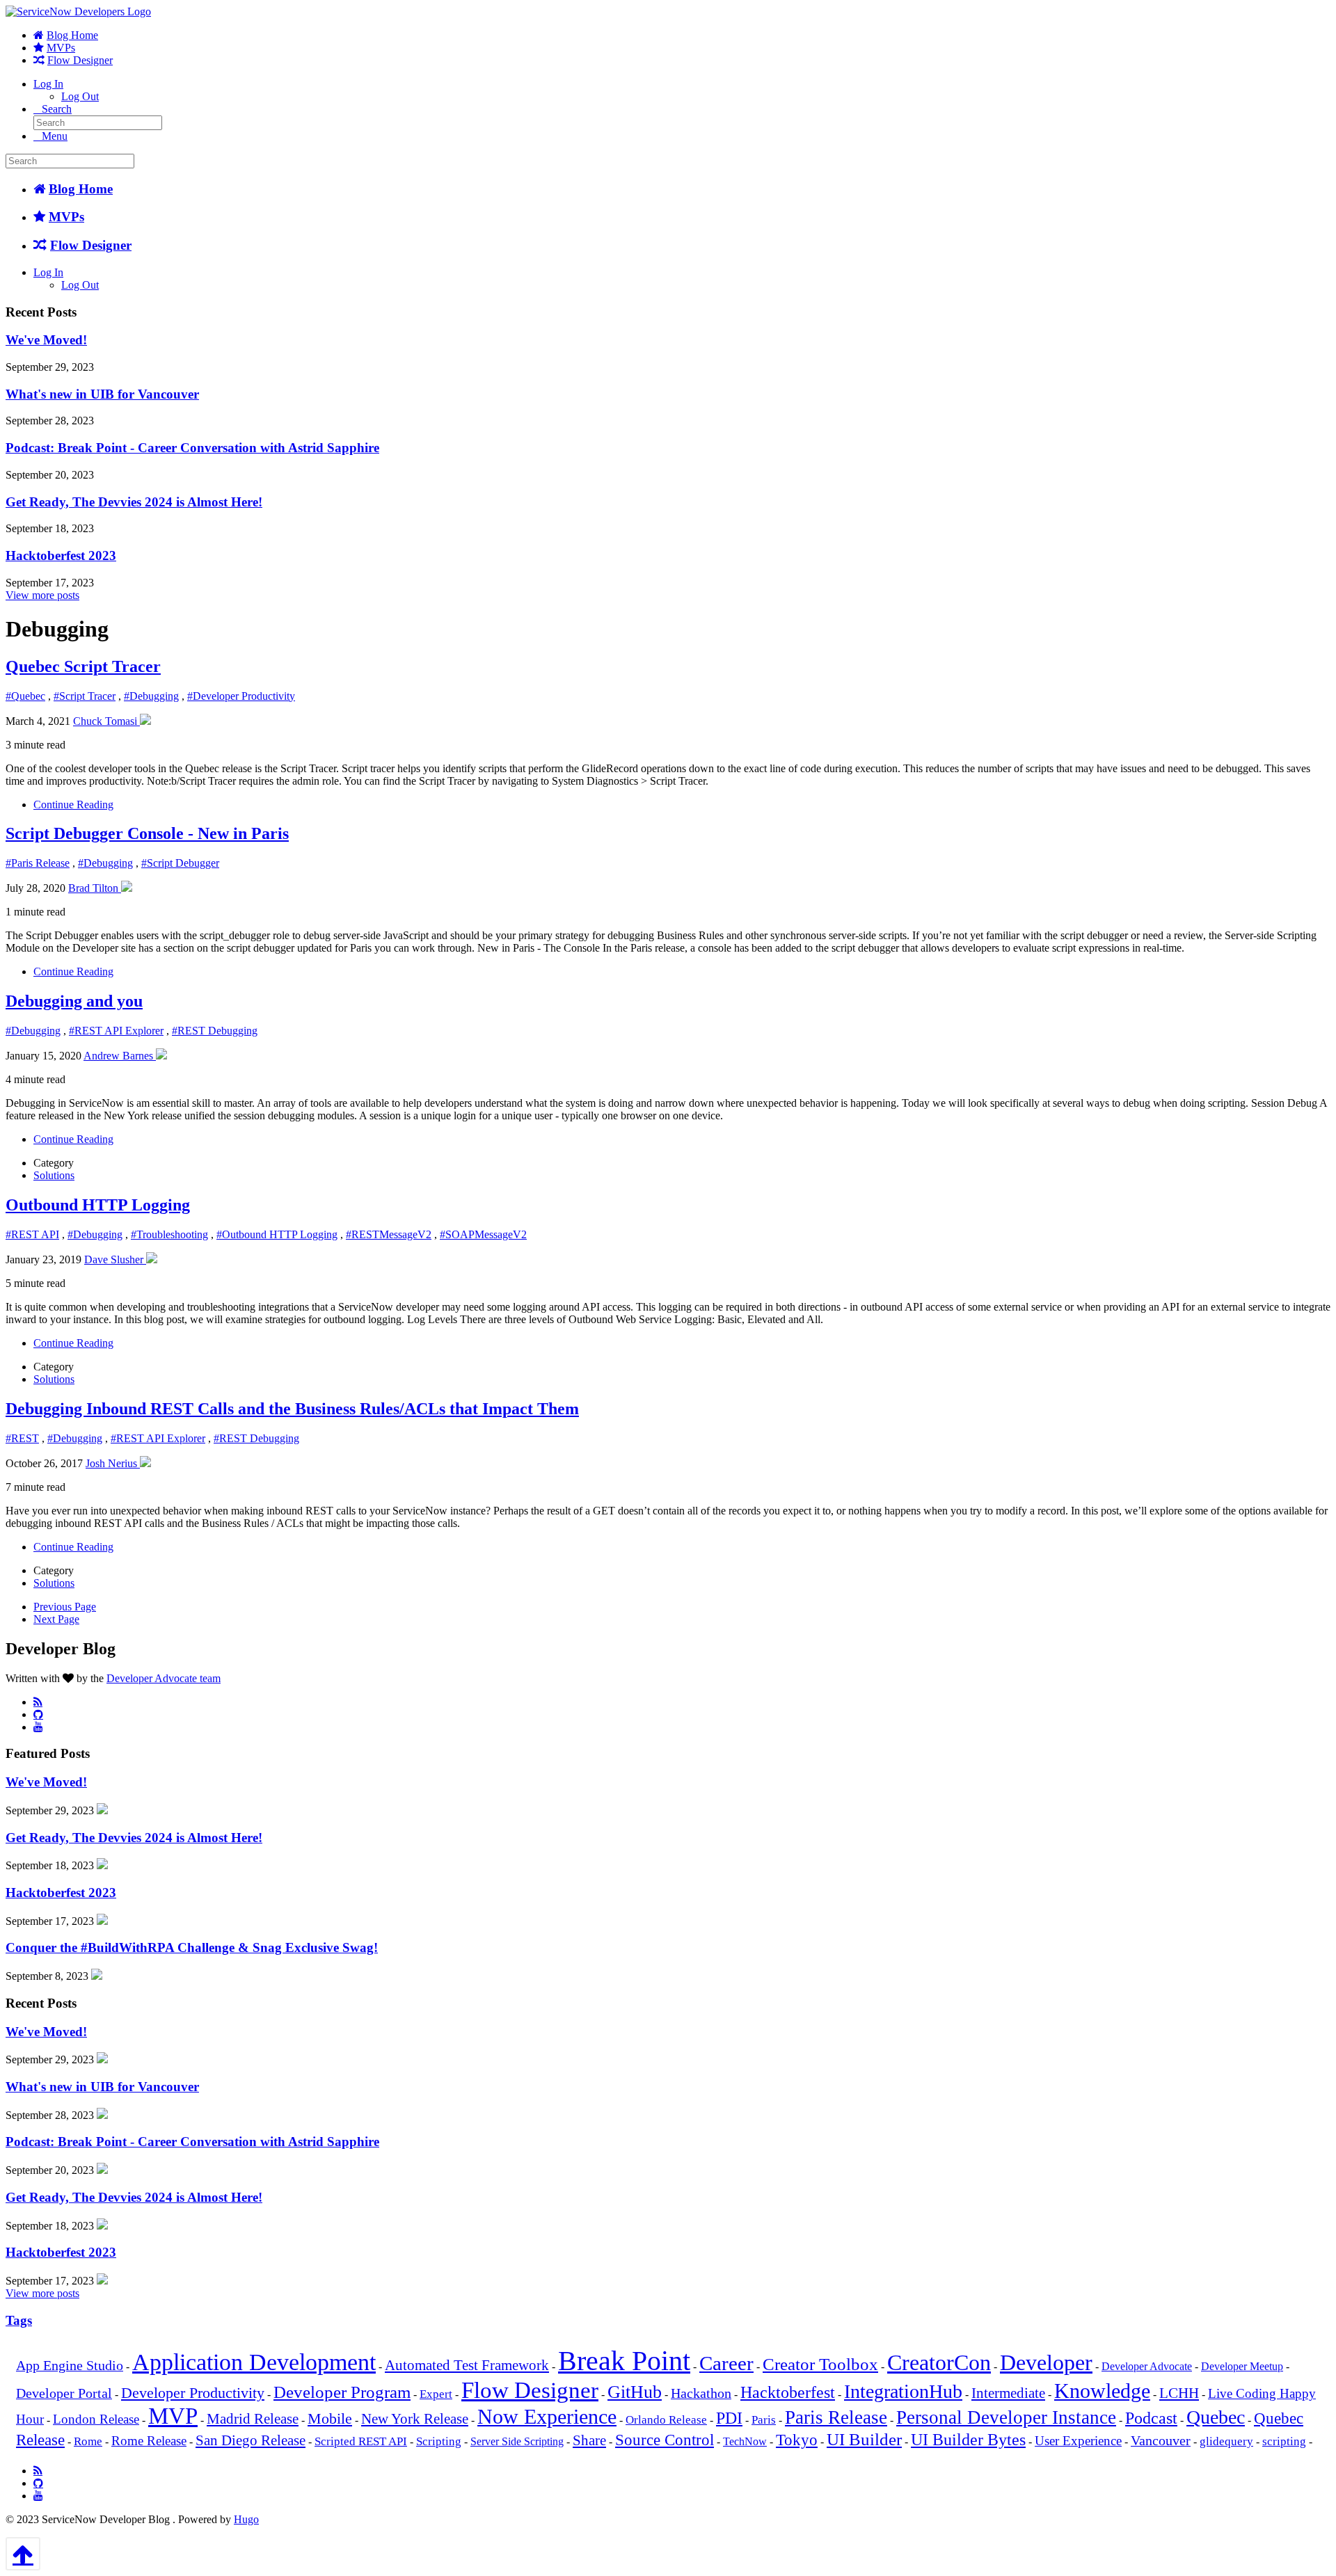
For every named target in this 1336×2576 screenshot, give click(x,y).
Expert (436, 2394)
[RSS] (38, 1702)
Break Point (624, 2361)
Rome (88, 2441)
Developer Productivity (193, 2393)
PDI (729, 2418)
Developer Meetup (1242, 2366)
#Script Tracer (85, 696)
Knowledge (1102, 2391)
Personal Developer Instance (1006, 2417)
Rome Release (149, 2441)
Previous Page (65, 1607)
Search (57, 109)
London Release (96, 2419)
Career (726, 2363)
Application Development (254, 2362)
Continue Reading (73, 805)
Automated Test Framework (467, 2365)
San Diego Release (250, 2440)
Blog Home (72, 35)
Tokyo (797, 2440)
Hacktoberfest (788, 2392)
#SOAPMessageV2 (483, 1234)
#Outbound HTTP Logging (277, 1234)
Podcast (1151, 2418)
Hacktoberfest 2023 (61, 555)
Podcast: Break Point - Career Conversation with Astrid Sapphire (192, 448)
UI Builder (864, 2439)
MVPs (61, 48)
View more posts (42, 595)
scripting (1284, 2441)
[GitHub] (38, 1714)
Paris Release (836, 2417)
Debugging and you (74, 1001)
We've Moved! (46, 340)
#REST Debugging (215, 1031)
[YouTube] (38, 1727)
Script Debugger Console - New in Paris (147, 833)
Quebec (1216, 2417)
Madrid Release (253, 2419)
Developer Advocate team (164, 1678)
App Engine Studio (70, 2366)
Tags (19, 2320)
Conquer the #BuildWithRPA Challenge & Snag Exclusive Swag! (192, 1947)
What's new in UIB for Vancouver (102, 394)
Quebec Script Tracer (83, 666)
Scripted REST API (361, 2441)
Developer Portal (64, 2393)
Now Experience (547, 2416)
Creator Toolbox (820, 2364)
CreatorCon (939, 2362)
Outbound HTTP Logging (98, 1205)
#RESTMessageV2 (389, 1234)
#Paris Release (38, 863)
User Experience (1078, 2441)
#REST (22, 1438)
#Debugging (151, 696)
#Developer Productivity (241, 696)
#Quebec (25, 696)
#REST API (32, 1234)
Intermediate (1008, 2393)
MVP (173, 2416)
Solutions (54, 1175)
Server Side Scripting (517, 2441)
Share (589, 2440)
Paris (764, 2420)
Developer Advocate (1147, 2366)
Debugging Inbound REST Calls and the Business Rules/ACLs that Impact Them (292, 1409)
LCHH (1179, 2393)
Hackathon (701, 2393)
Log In (48, 84)
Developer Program (342, 2392)
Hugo (246, 2519)
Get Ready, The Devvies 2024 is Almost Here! (134, 502)
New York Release (415, 2419)
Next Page (56, 1619)
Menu (55, 136)
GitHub (635, 2392)
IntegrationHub (903, 2391)
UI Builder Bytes (968, 2440)
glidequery (1226, 2441)
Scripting (439, 2441)
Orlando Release (666, 2420)
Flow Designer (80, 60)
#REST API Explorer (116, 1031)
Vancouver (1161, 2441)
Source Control (665, 2440)
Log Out (80, 96)
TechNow (745, 2441)
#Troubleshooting (169, 1234)
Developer (1046, 2363)
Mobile (330, 2418)
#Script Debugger (180, 863)
